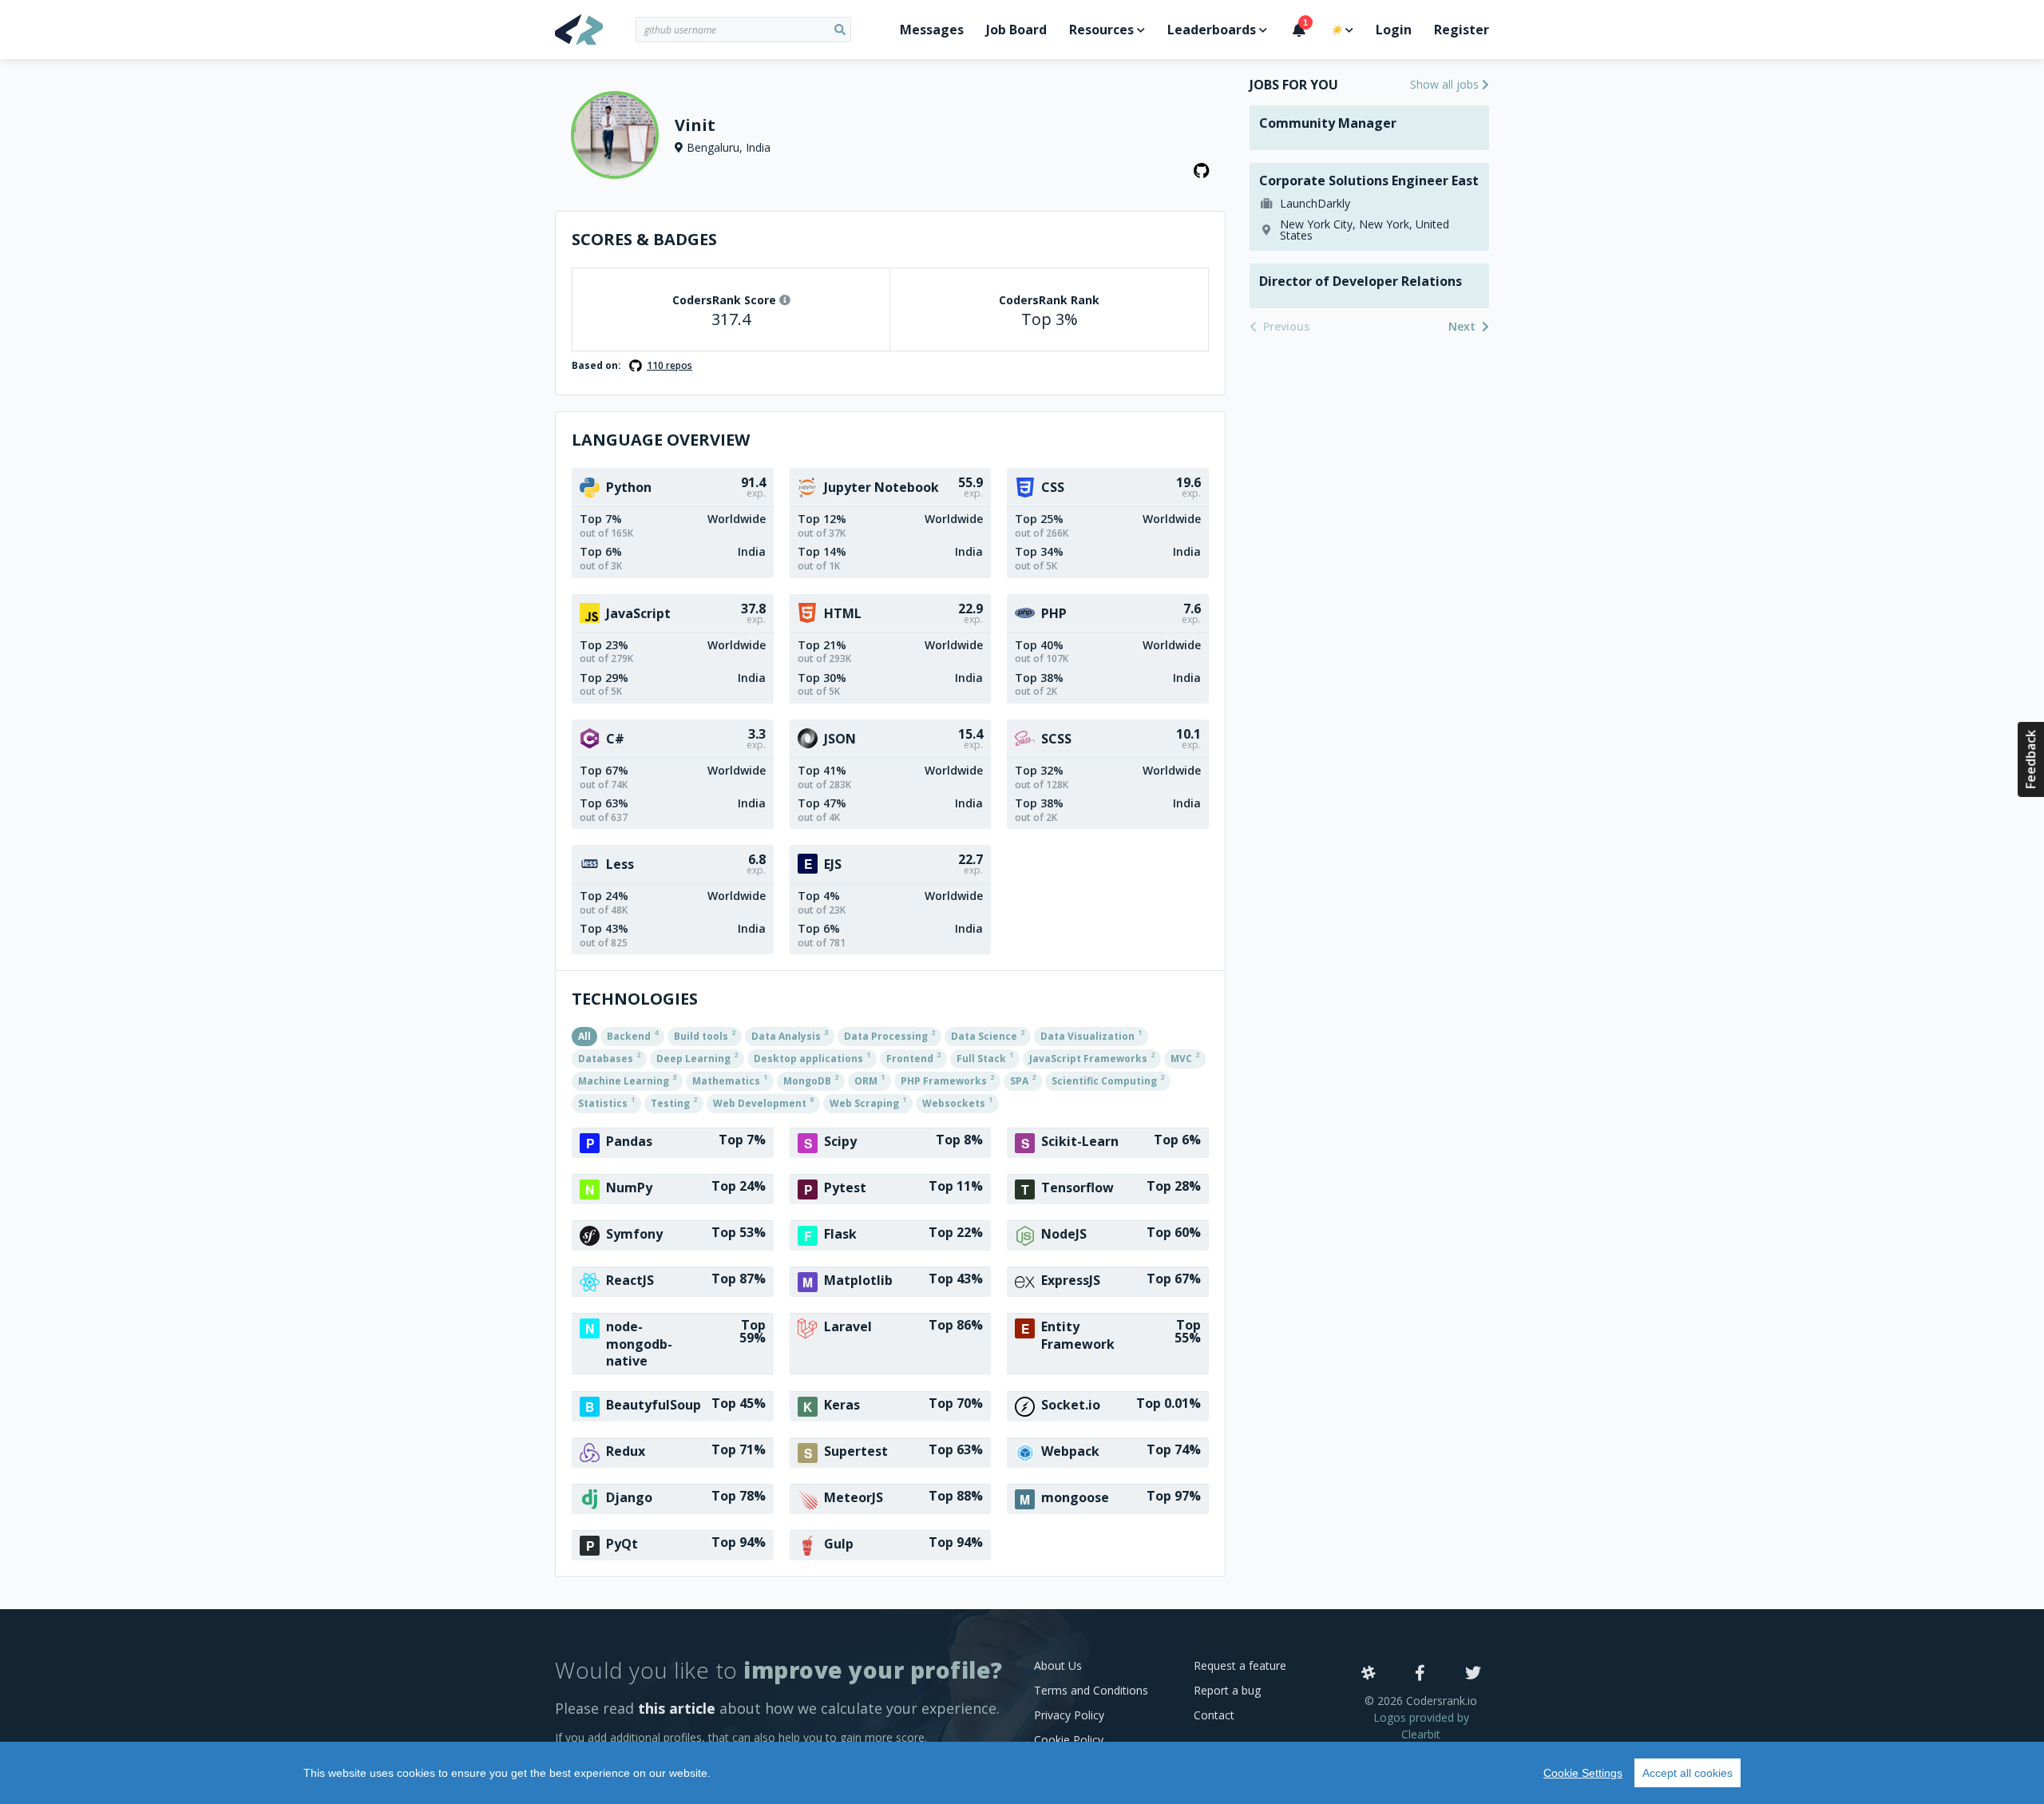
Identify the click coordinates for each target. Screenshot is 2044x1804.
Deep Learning (697, 1057)
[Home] (595, 30)
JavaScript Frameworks (1092, 1057)
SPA (1023, 1080)
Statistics (606, 1102)
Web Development (763, 1102)
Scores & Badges (644, 239)
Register (1462, 30)
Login (1394, 30)
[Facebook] (1420, 1674)
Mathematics (730, 1080)
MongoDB (811, 1080)
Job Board (1016, 30)
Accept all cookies (1687, 1773)
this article (677, 1708)
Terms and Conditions (1091, 1690)
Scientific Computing (1108, 1080)
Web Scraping (868, 1102)
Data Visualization (1091, 1035)
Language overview (661, 440)
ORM (869, 1080)
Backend (632, 1035)
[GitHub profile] (1202, 171)
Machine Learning (627, 1080)
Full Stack (985, 1057)
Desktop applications (812, 1057)
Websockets (957, 1102)
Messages (932, 30)
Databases (609, 1057)
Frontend (913, 1057)
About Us (1058, 1665)
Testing (674, 1102)
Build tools (705, 1035)
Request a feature (1240, 1665)
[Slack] (1369, 1674)
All (584, 1036)
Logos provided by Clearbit (1421, 1726)
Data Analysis (790, 1035)
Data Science (988, 1035)
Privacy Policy (1069, 1715)
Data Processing (889, 1035)
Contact (1214, 1715)
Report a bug (1227, 1690)
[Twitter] (1473, 1674)
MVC (1185, 1057)
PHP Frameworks (947, 1080)
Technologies (635, 999)
